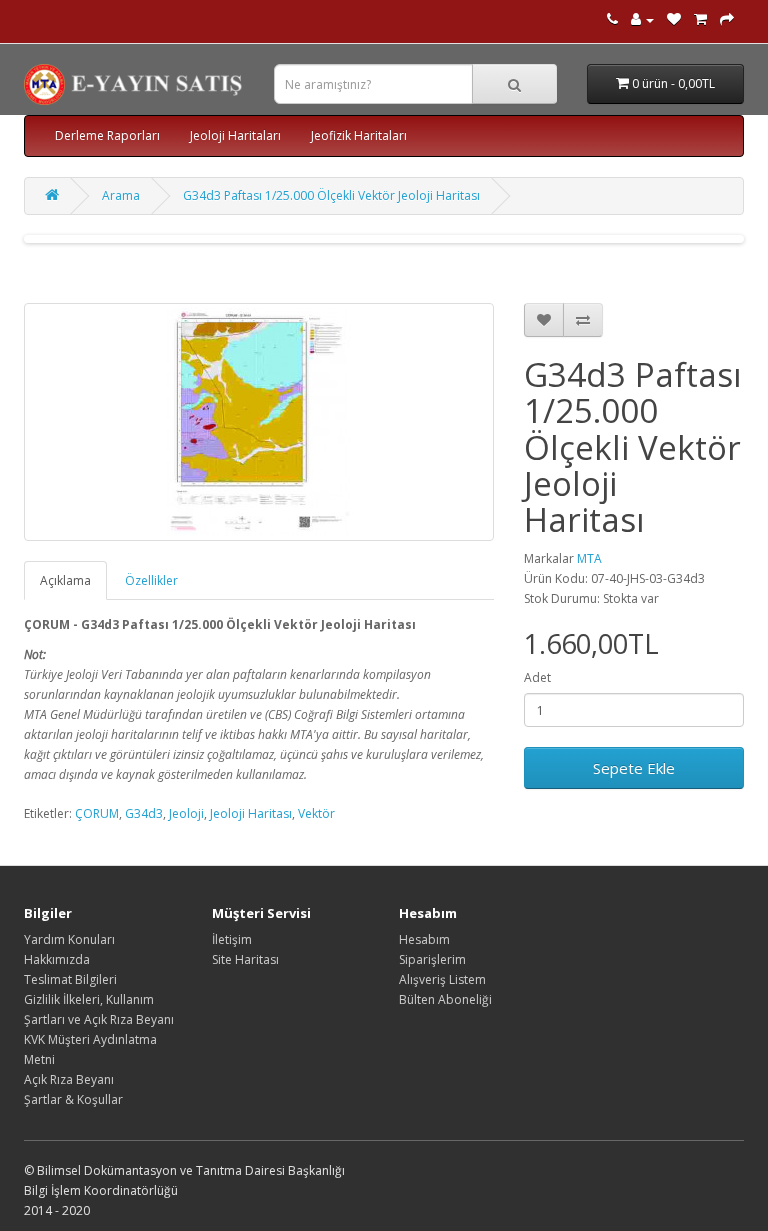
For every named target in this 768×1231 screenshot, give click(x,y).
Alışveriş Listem (442, 979)
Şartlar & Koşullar (73, 1099)
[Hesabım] (642, 19)
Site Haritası (245, 959)
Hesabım (424, 939)
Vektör (316, 813)
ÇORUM (97, 813)
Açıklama (65, 580)
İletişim (232, 939)
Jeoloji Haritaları (235, 135)
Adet (537, 677)
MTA (589, 558)
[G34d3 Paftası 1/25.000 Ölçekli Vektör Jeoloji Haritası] (259, 422)
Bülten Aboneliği (445, 999)
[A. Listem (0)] (674, 19)
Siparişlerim (432, 959)
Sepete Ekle (634, 768)
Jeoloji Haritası (251, 813)
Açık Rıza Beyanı (69, 1079)
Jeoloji (186, 813)
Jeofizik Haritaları (359, 135)
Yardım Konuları (69, 939)
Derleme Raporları (107, 135)
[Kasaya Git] (727, 19)
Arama (121, 195)
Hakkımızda (57, 959)
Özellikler (151, 580)
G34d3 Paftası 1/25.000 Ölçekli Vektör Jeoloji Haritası (331, 195)
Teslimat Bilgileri (70, 979)
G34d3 (144, 813)
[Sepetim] (700, 19)
